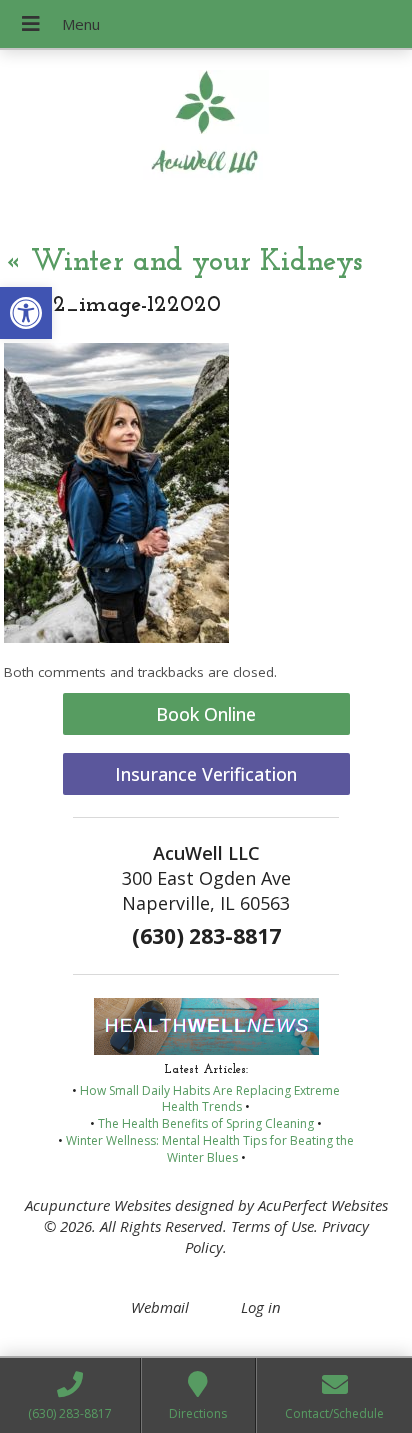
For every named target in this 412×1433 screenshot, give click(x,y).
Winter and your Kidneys (183, 262)
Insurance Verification (206, 774)
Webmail (160, 1307)
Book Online (206, 714)
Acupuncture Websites (98, 1205)
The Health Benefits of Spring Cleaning (206, 1123)
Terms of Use (272, 1226)
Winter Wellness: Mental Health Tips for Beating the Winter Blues (210, 1149)
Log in (261, 1307)
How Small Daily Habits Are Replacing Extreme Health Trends (210, 1099)
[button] (26, 313)
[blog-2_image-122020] (116, 637)
